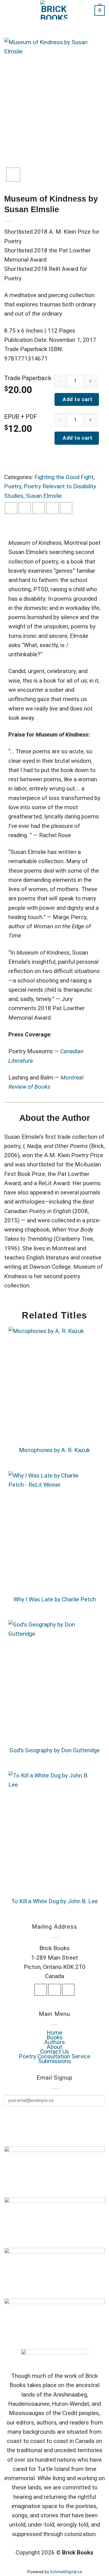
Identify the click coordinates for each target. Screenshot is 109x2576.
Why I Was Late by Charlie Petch (55, 1599)
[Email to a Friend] (39, 508)
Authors (54, 2042)
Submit (52, 2118)
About (54, 2047)
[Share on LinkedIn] (66, 508)
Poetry (13, 486)
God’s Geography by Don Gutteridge (55, 1750)
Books (54, 2037)
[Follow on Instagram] (54, 1990)
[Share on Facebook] (11, 508)
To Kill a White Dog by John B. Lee (54, 1901)
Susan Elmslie (44, 496)
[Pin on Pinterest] (52, 508)
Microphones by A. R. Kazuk (54, 1450)
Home (54, 2033)
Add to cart (77, 399)
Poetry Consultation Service (54, 2056)
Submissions (55, 2061)
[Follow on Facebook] (41, 1990)
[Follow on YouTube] (68, 1990)
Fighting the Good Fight (64, 477)
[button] (9, 10)
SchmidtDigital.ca (66, 2572)
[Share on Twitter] (25, 508)
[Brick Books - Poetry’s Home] (54, 10)
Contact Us (55, 2052)
